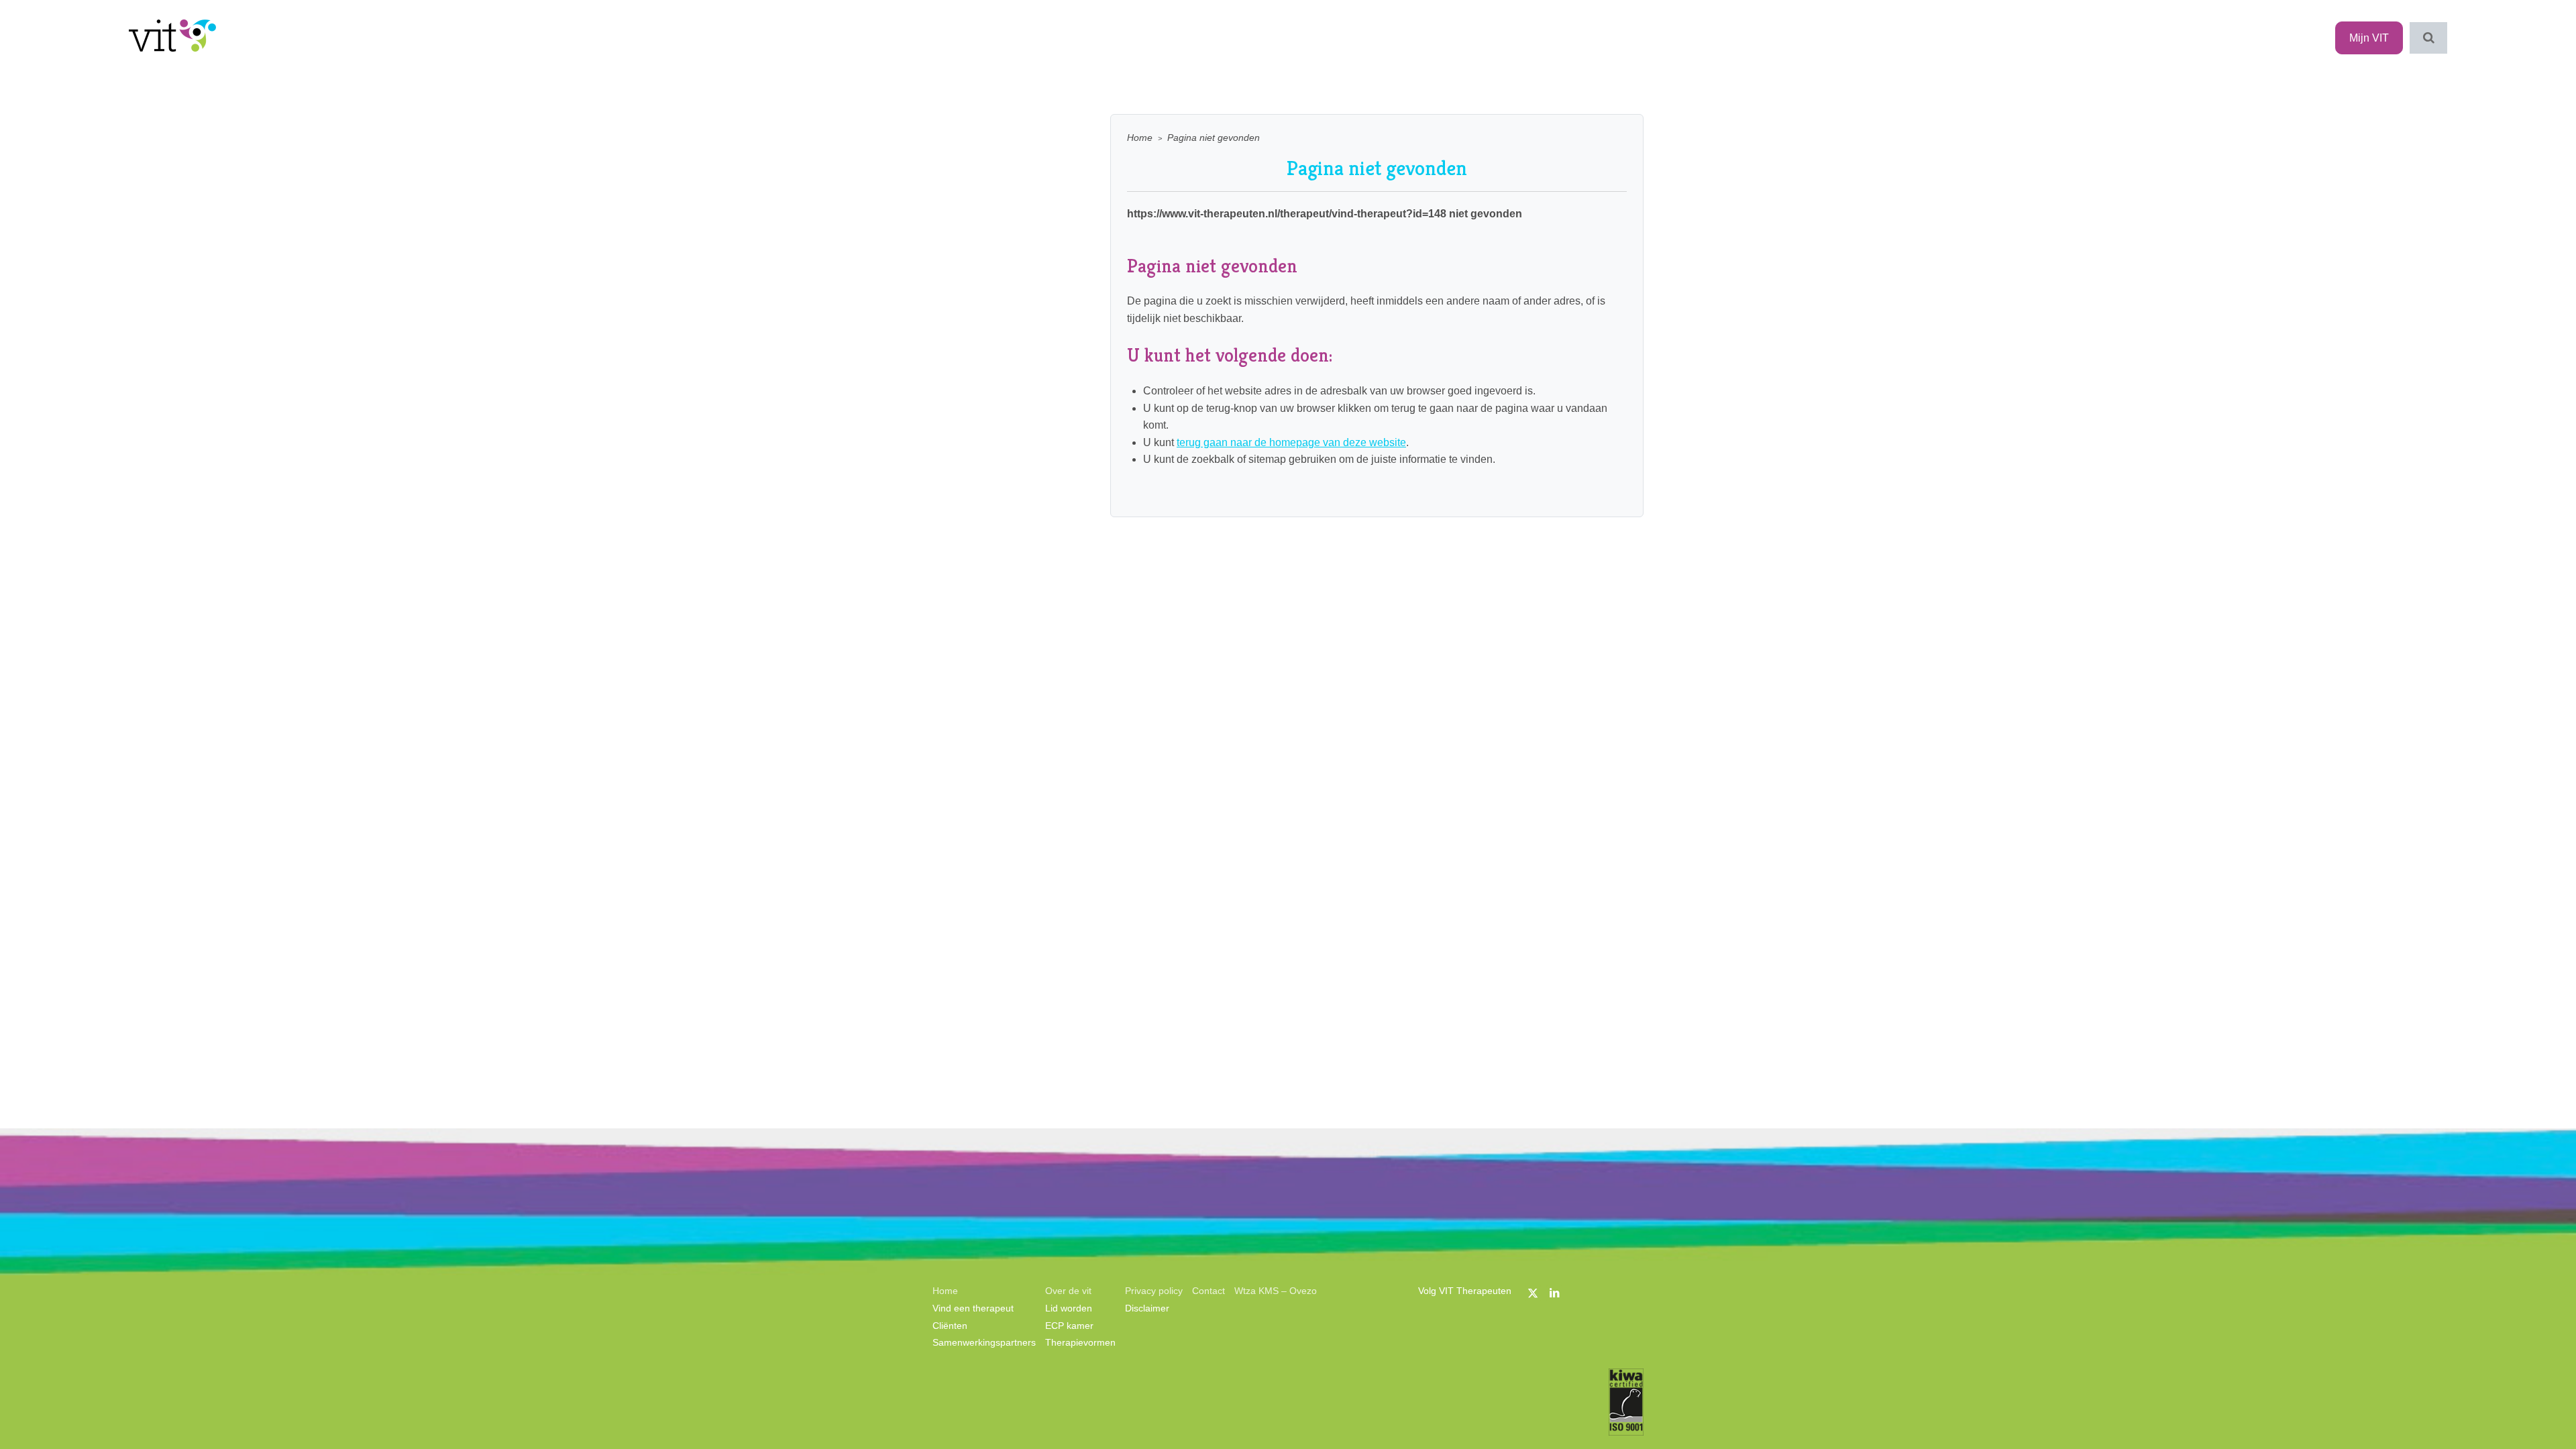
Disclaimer (1147, 1308)
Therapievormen (1080, 1342)
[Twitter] (1533, 1293)
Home (1140, 138)
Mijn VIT (2369, 38)
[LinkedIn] (1554, 1293)
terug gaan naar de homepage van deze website (1291, 442)
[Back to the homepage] (172, 38)
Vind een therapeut (973, 1308)
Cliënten (950, 1326)
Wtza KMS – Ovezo (1276, 1291)
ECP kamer (1069, 1326)
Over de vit (1068, 1291)
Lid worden (1069, 1308)
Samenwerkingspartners (984, 1342)
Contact (1209, 1291)
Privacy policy (1154, 1291)
